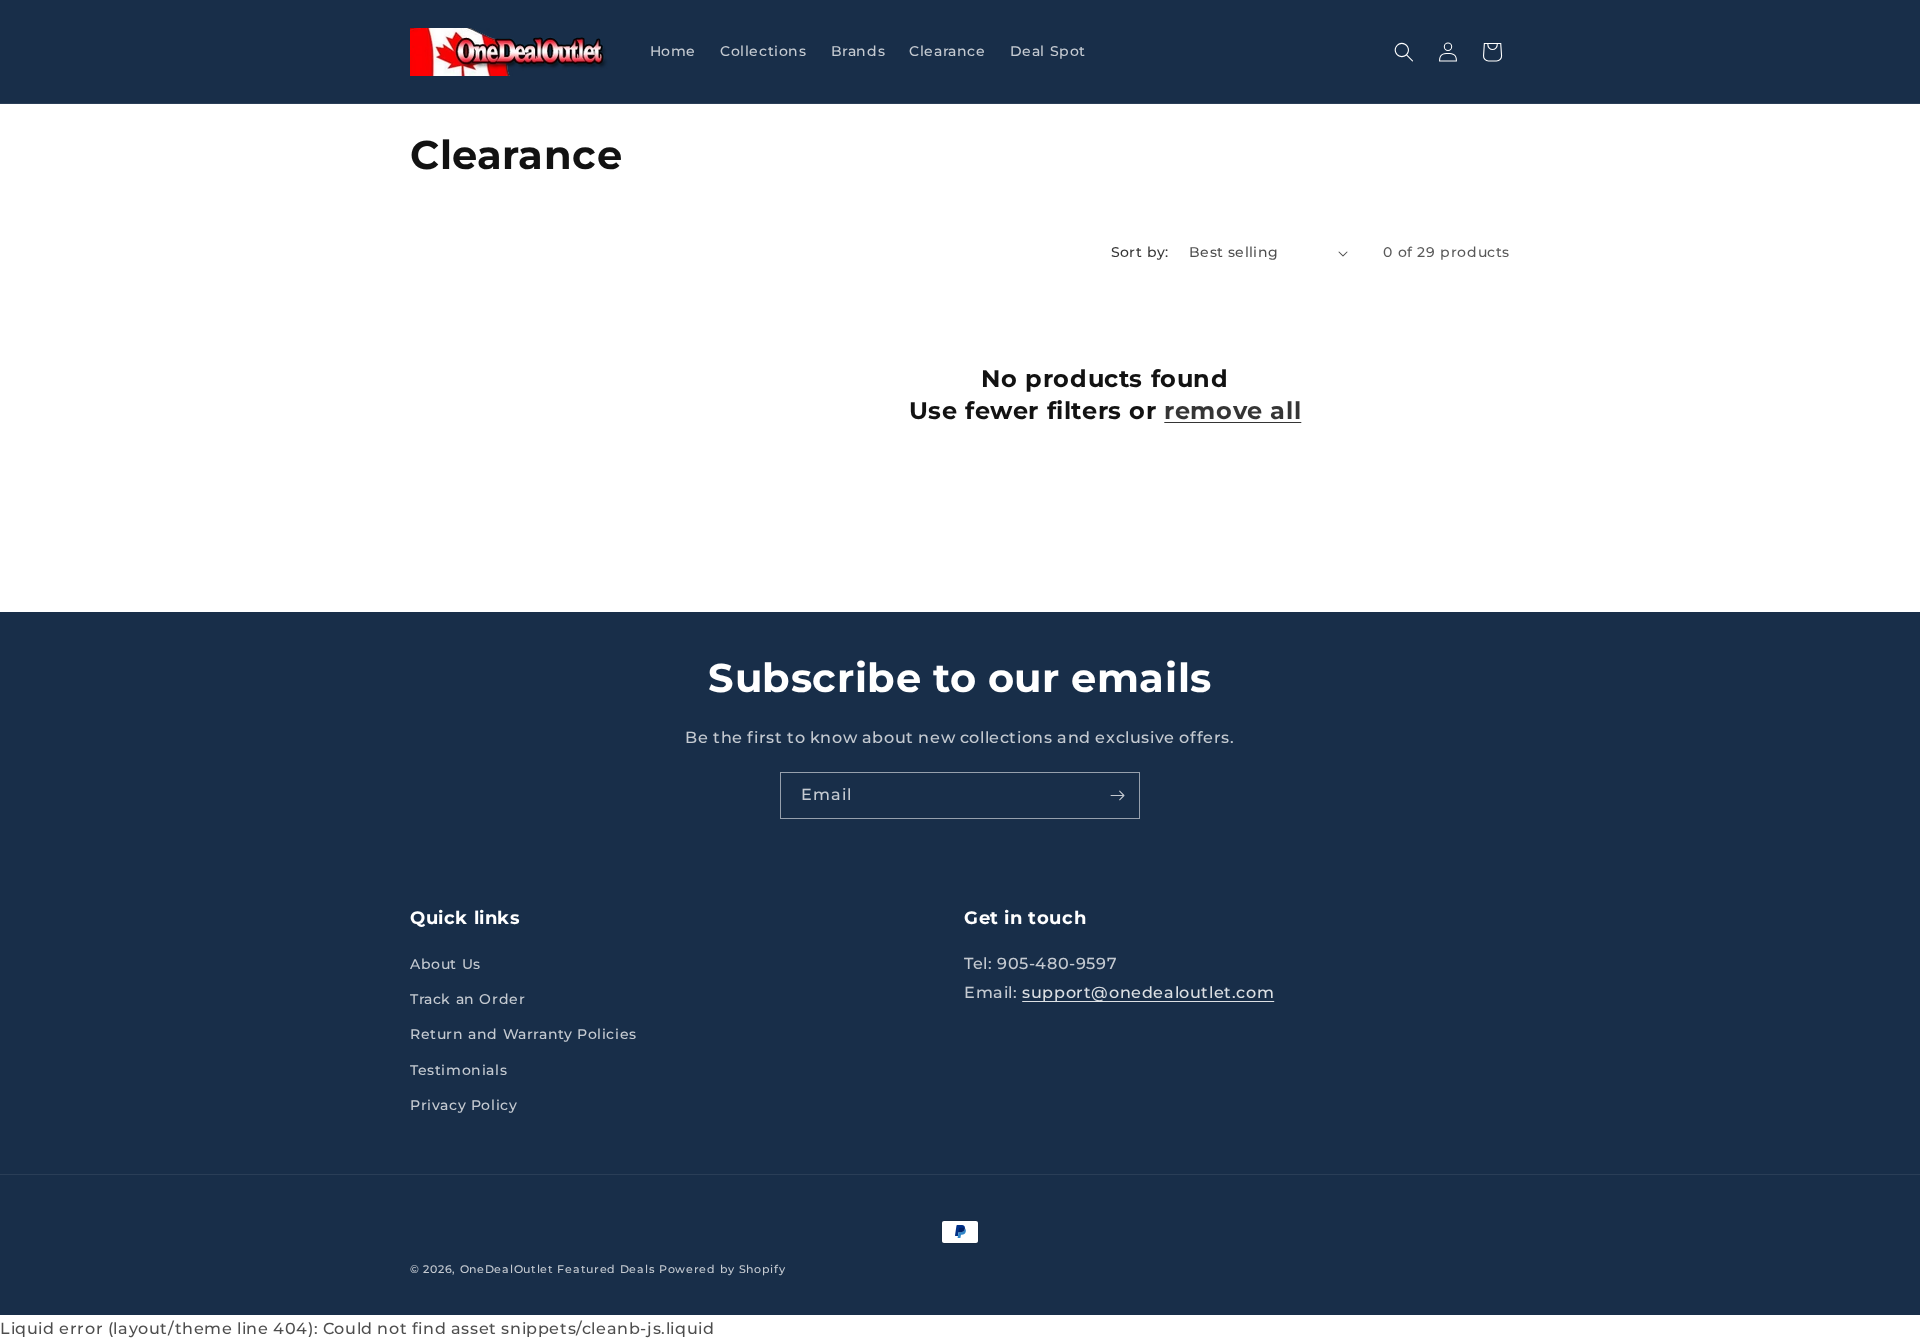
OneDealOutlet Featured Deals (558, 1269)
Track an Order (467, 1000)
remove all (1232, 409)
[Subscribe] (1117, 795)
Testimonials (458, 1070)
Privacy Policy (463, 1106)
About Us (445, 965)
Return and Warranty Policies (523, 1035)
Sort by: (1140, 252)
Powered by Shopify (722, 1269)
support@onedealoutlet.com (1148, 993)
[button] (1404, 52)
